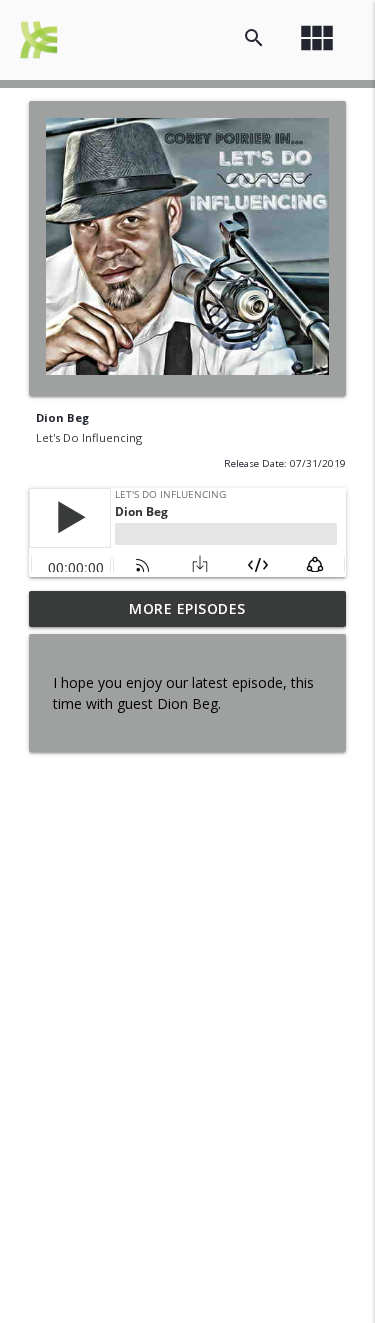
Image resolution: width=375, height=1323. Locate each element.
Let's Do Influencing (89, 437)
